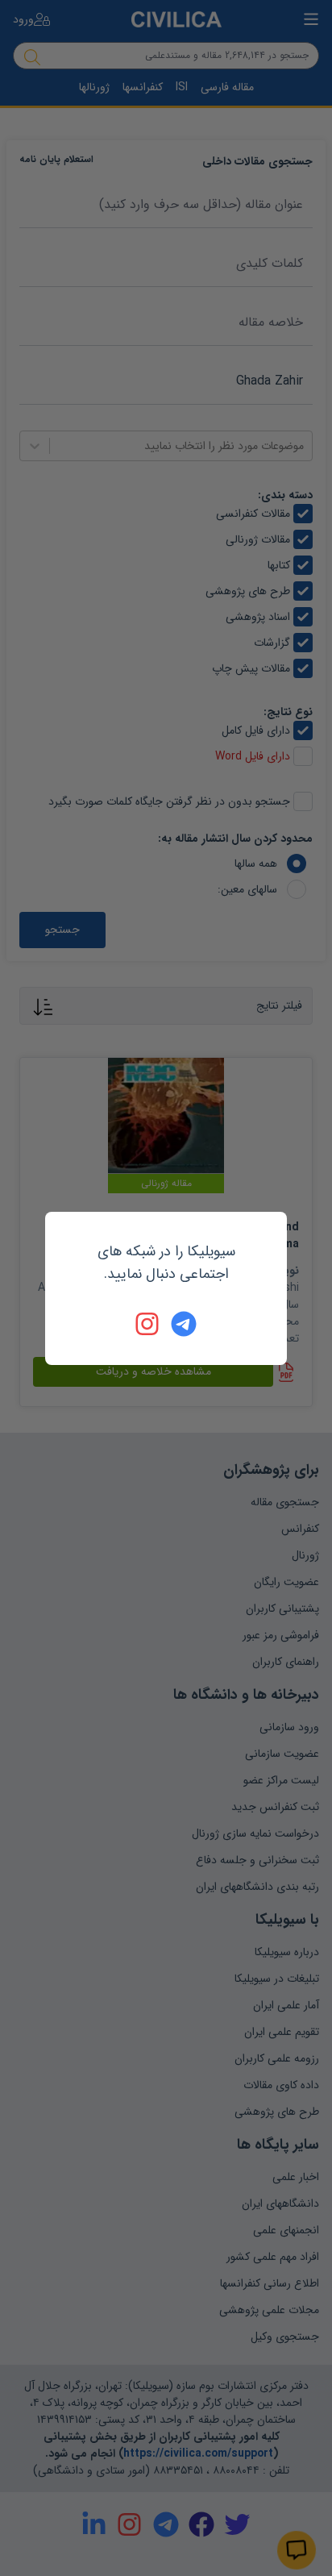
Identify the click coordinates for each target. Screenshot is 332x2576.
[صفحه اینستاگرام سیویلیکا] (148, 1324)
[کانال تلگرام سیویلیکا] (184, 1324)
